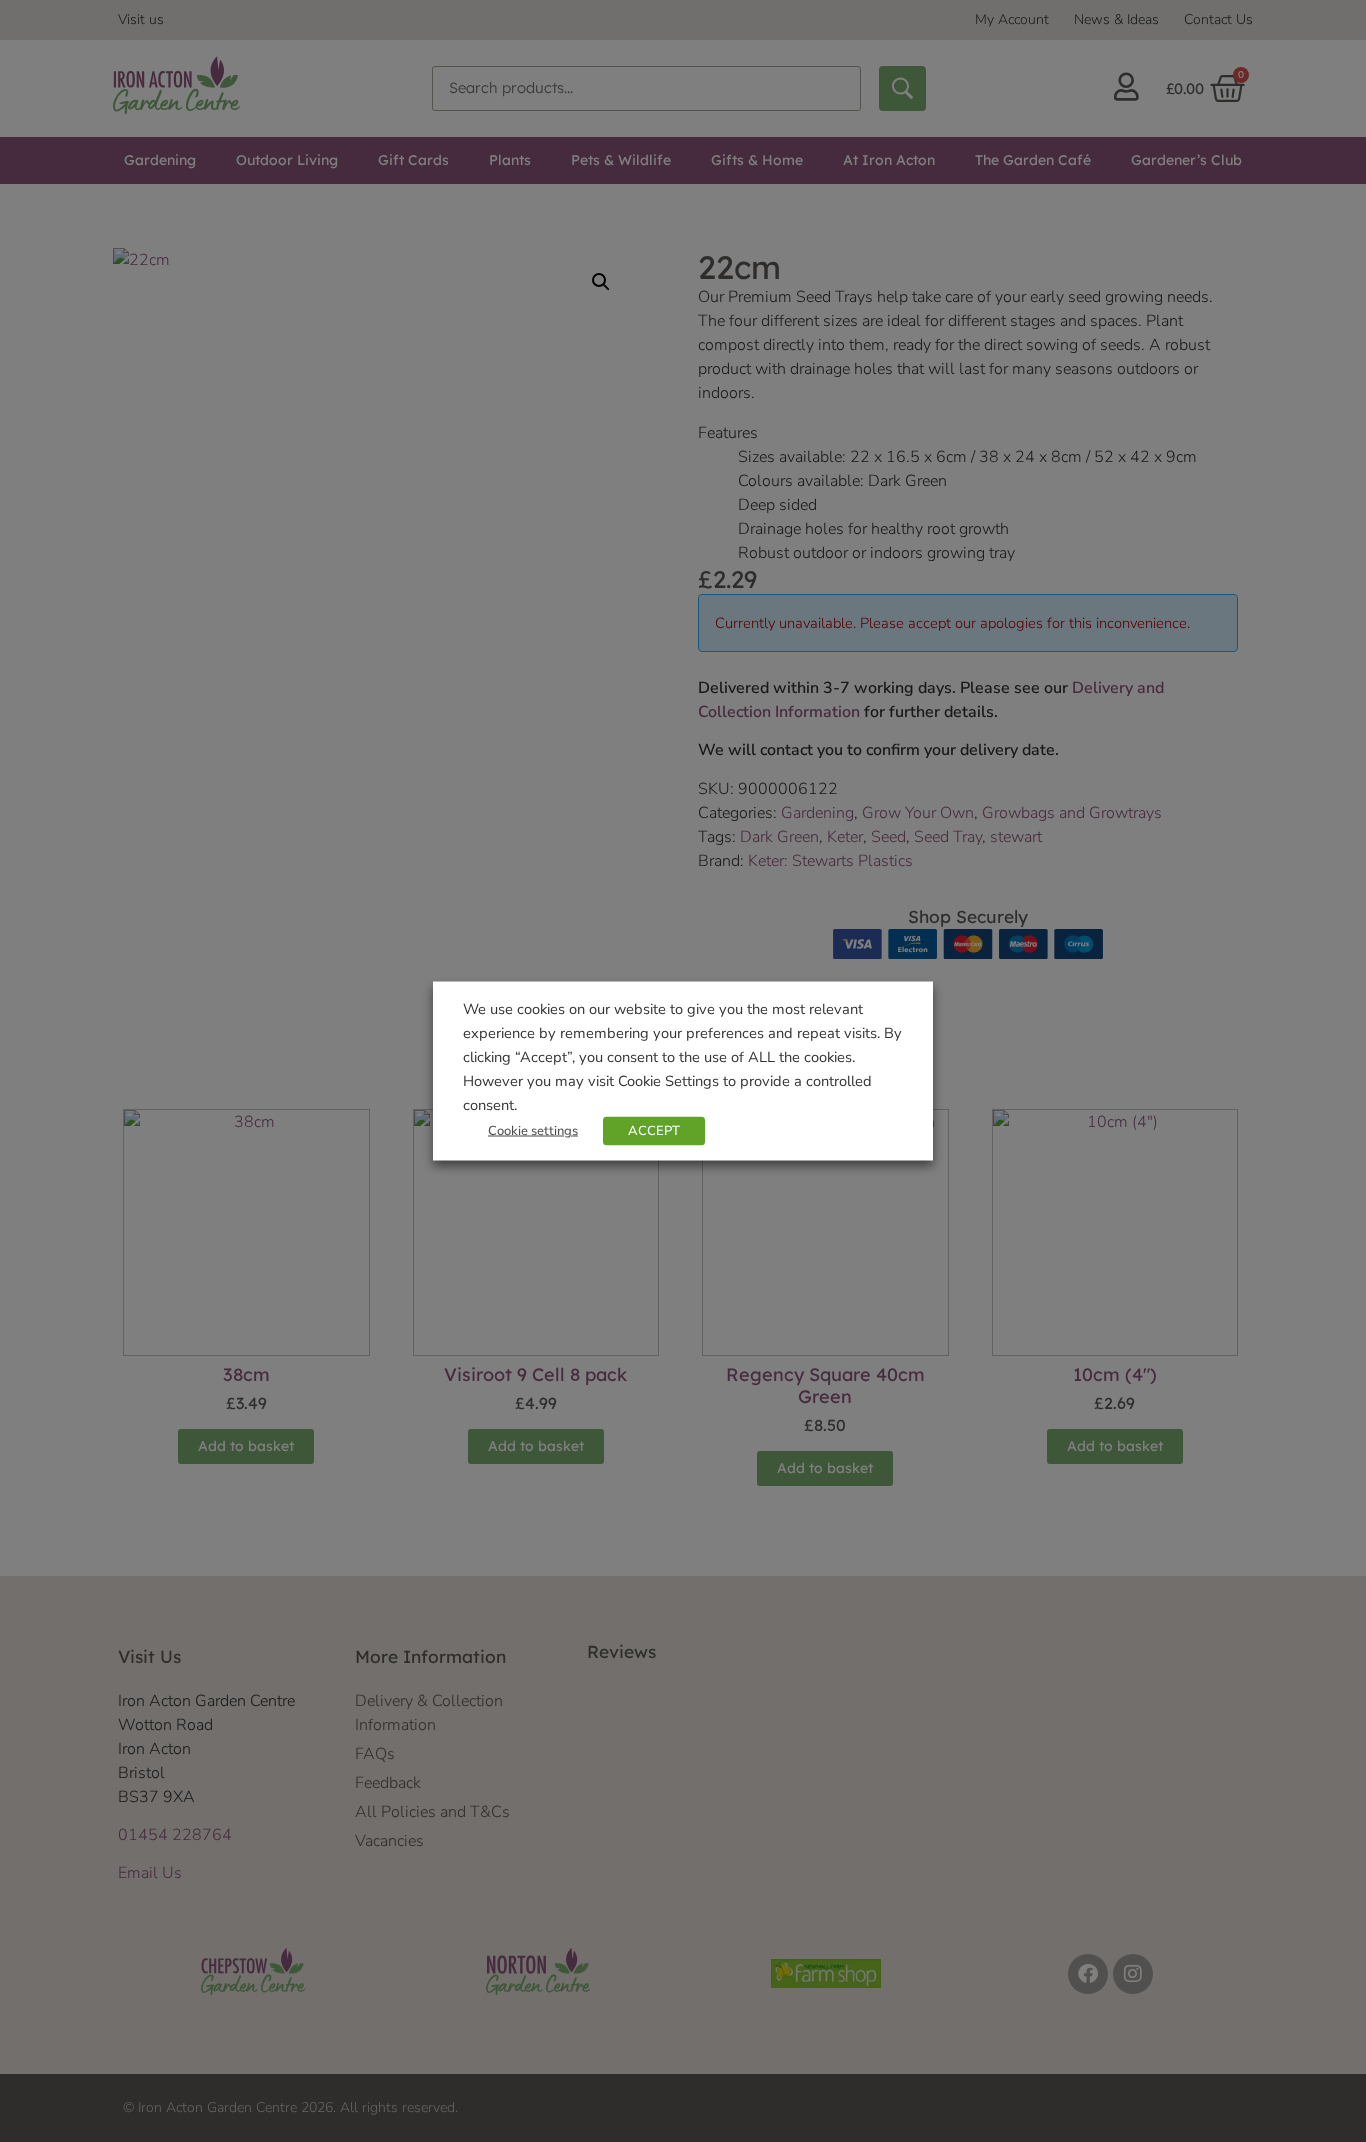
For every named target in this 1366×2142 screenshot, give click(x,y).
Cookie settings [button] (533, 1131)
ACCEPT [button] (654, 1131)
